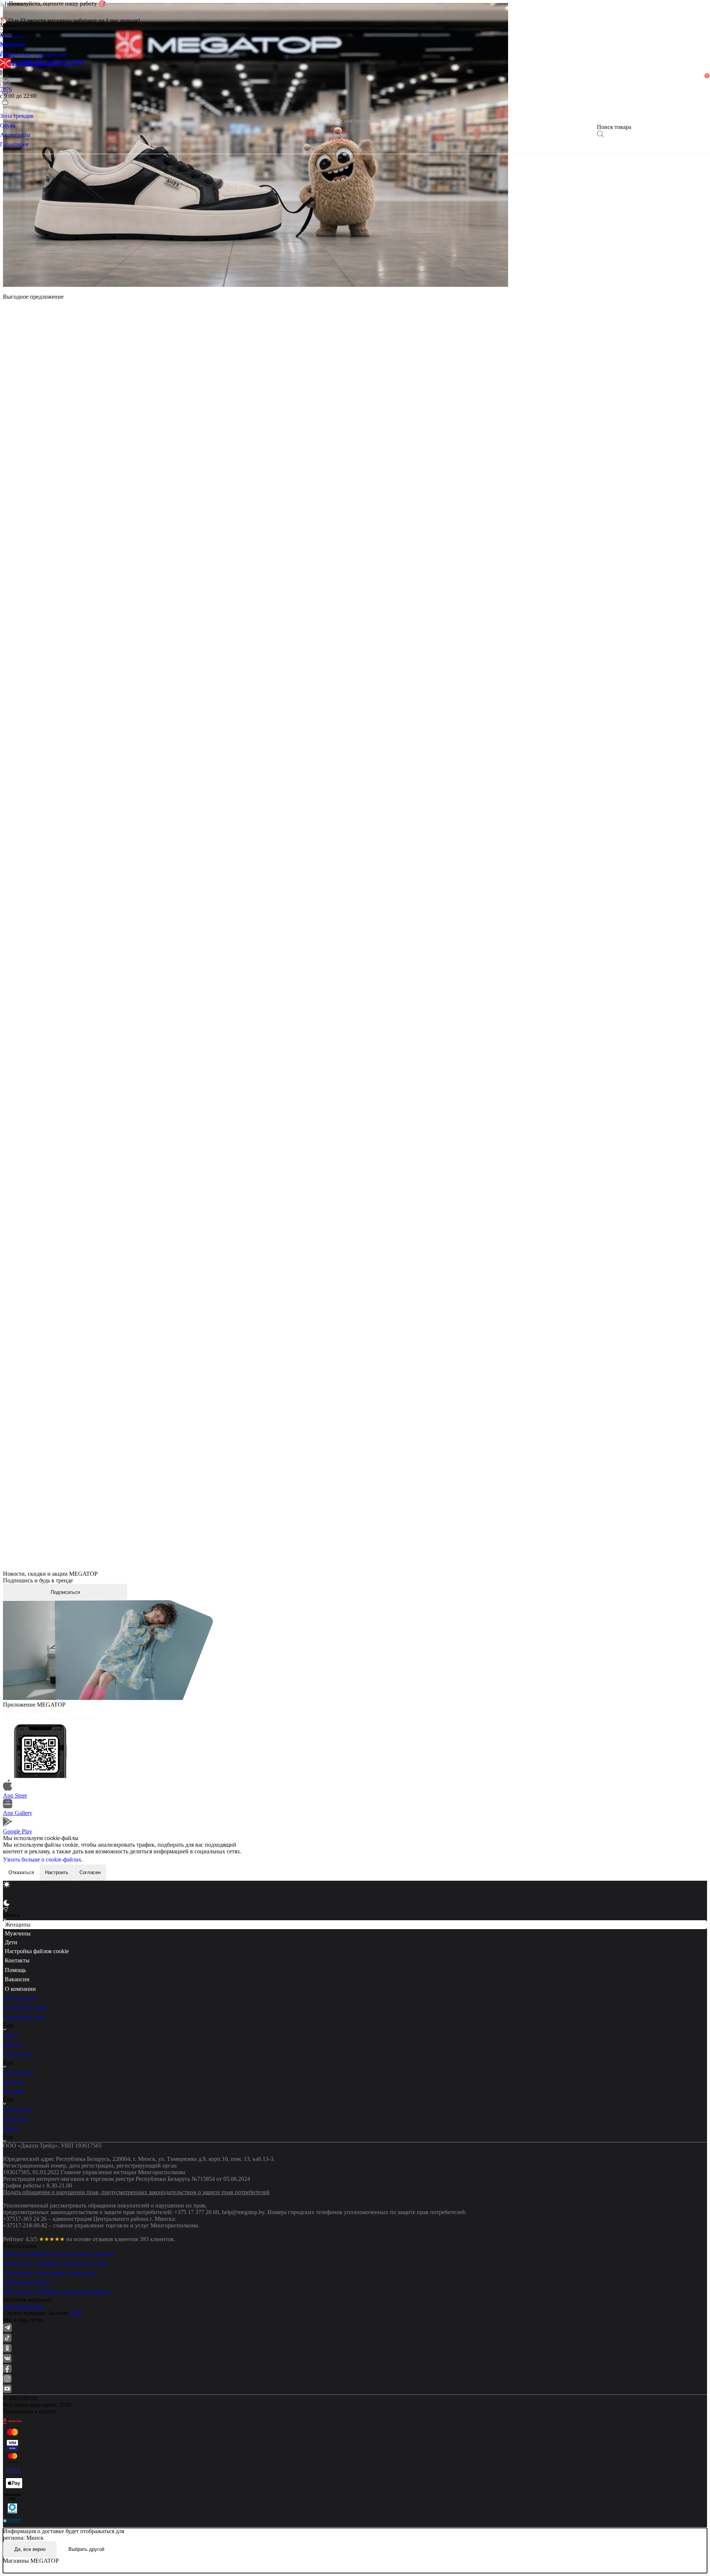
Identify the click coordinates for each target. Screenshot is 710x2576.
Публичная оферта (26, 2282)
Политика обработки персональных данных (59, 2254)
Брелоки (13, 2092)
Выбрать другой (86, 2549)
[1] (5, 91)
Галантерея (17, 2110)
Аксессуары (18, 2072)
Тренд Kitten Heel (25, 2008)
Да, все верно (30, 2549)
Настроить (57, 1872)
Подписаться (65, 1592)
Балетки (13, 2045)
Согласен (90, 1872)
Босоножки (17, 2054)
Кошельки (16, 2119)
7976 (76, 2313)
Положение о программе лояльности (49, 2273)
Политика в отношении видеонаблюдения (56, 2292)
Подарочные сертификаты (33, 55)
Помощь (15, 1970)
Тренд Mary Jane (23, 2017)
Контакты (17, 1960)
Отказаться (21, 1872)
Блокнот (13, 2082)
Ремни (11, 2129)
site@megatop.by (23, 2306)
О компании (20, 1989)
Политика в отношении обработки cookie (55, 2263)
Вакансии (17, 1979)
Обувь (11, 2035)
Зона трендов (20, 1998)
